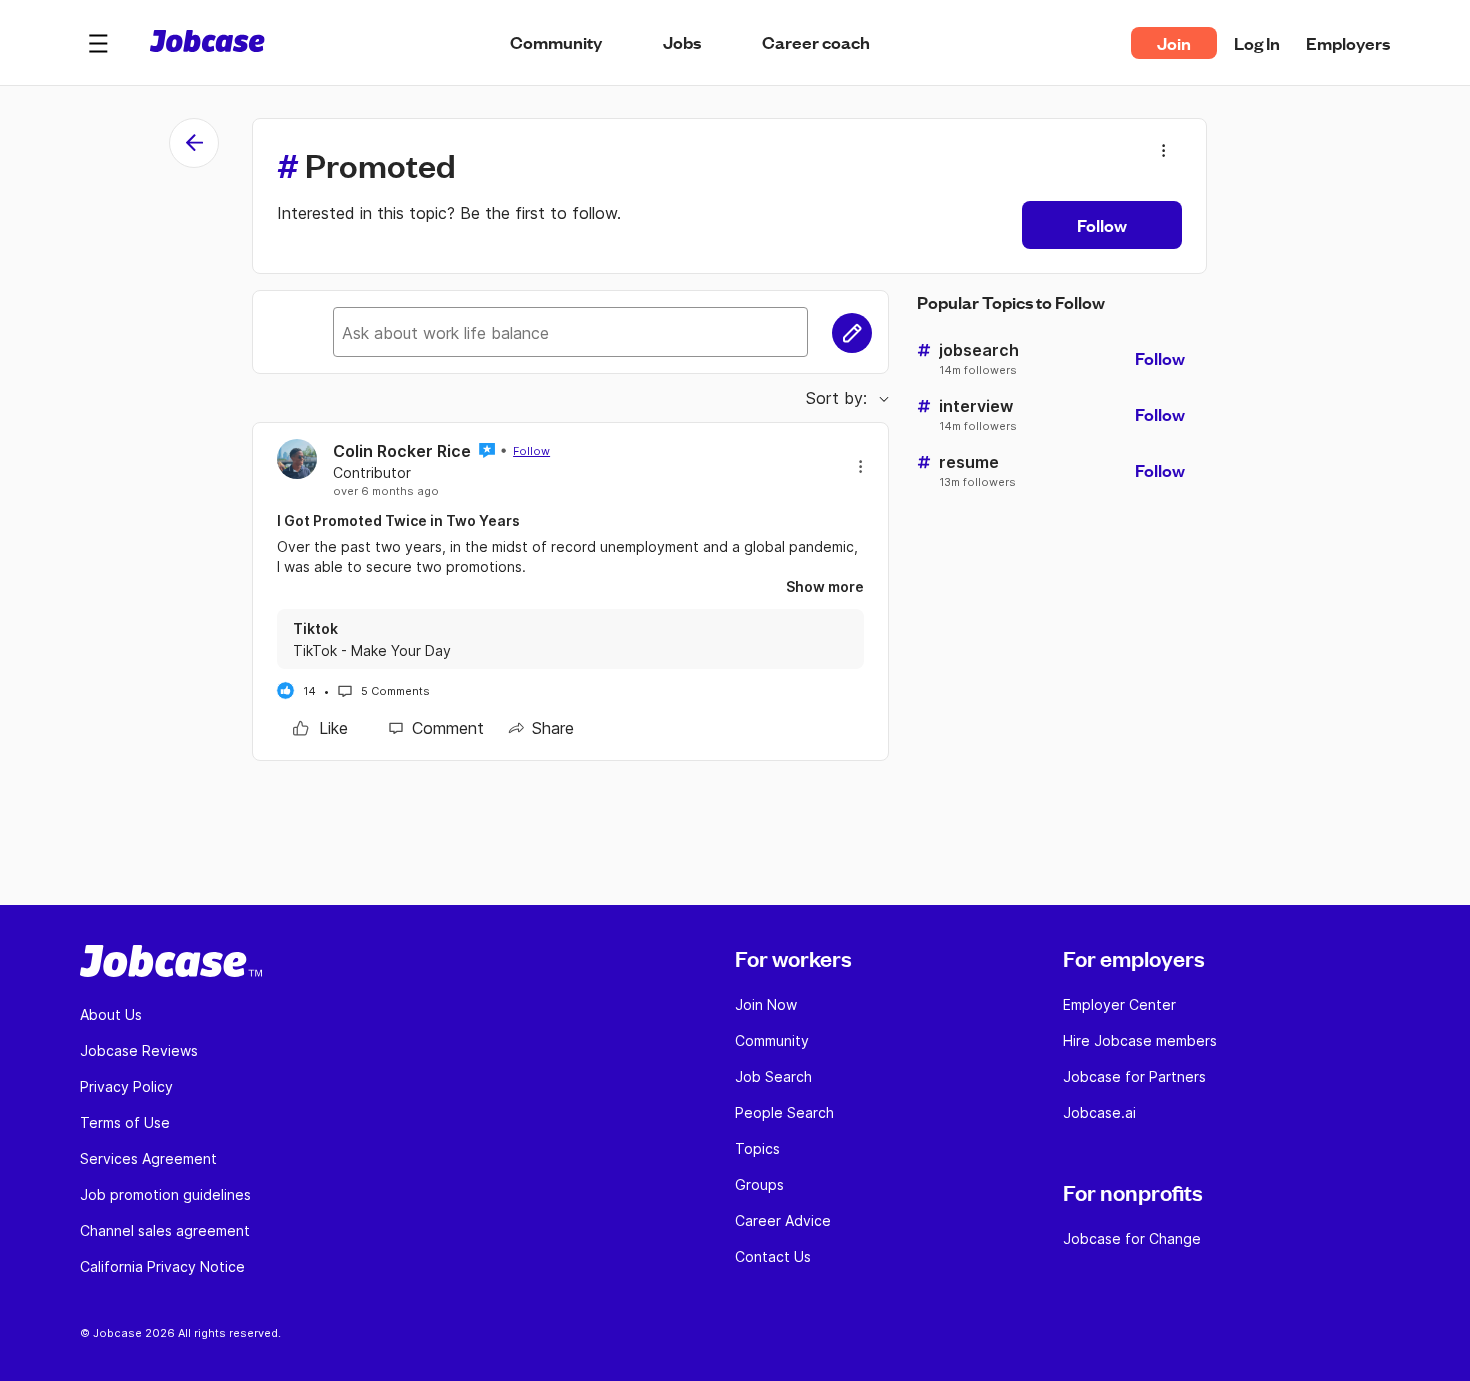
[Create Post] (852, 333)
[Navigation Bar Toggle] (98, 43)
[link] (320, 728)
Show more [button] (825, 586)
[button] (98, 43)
